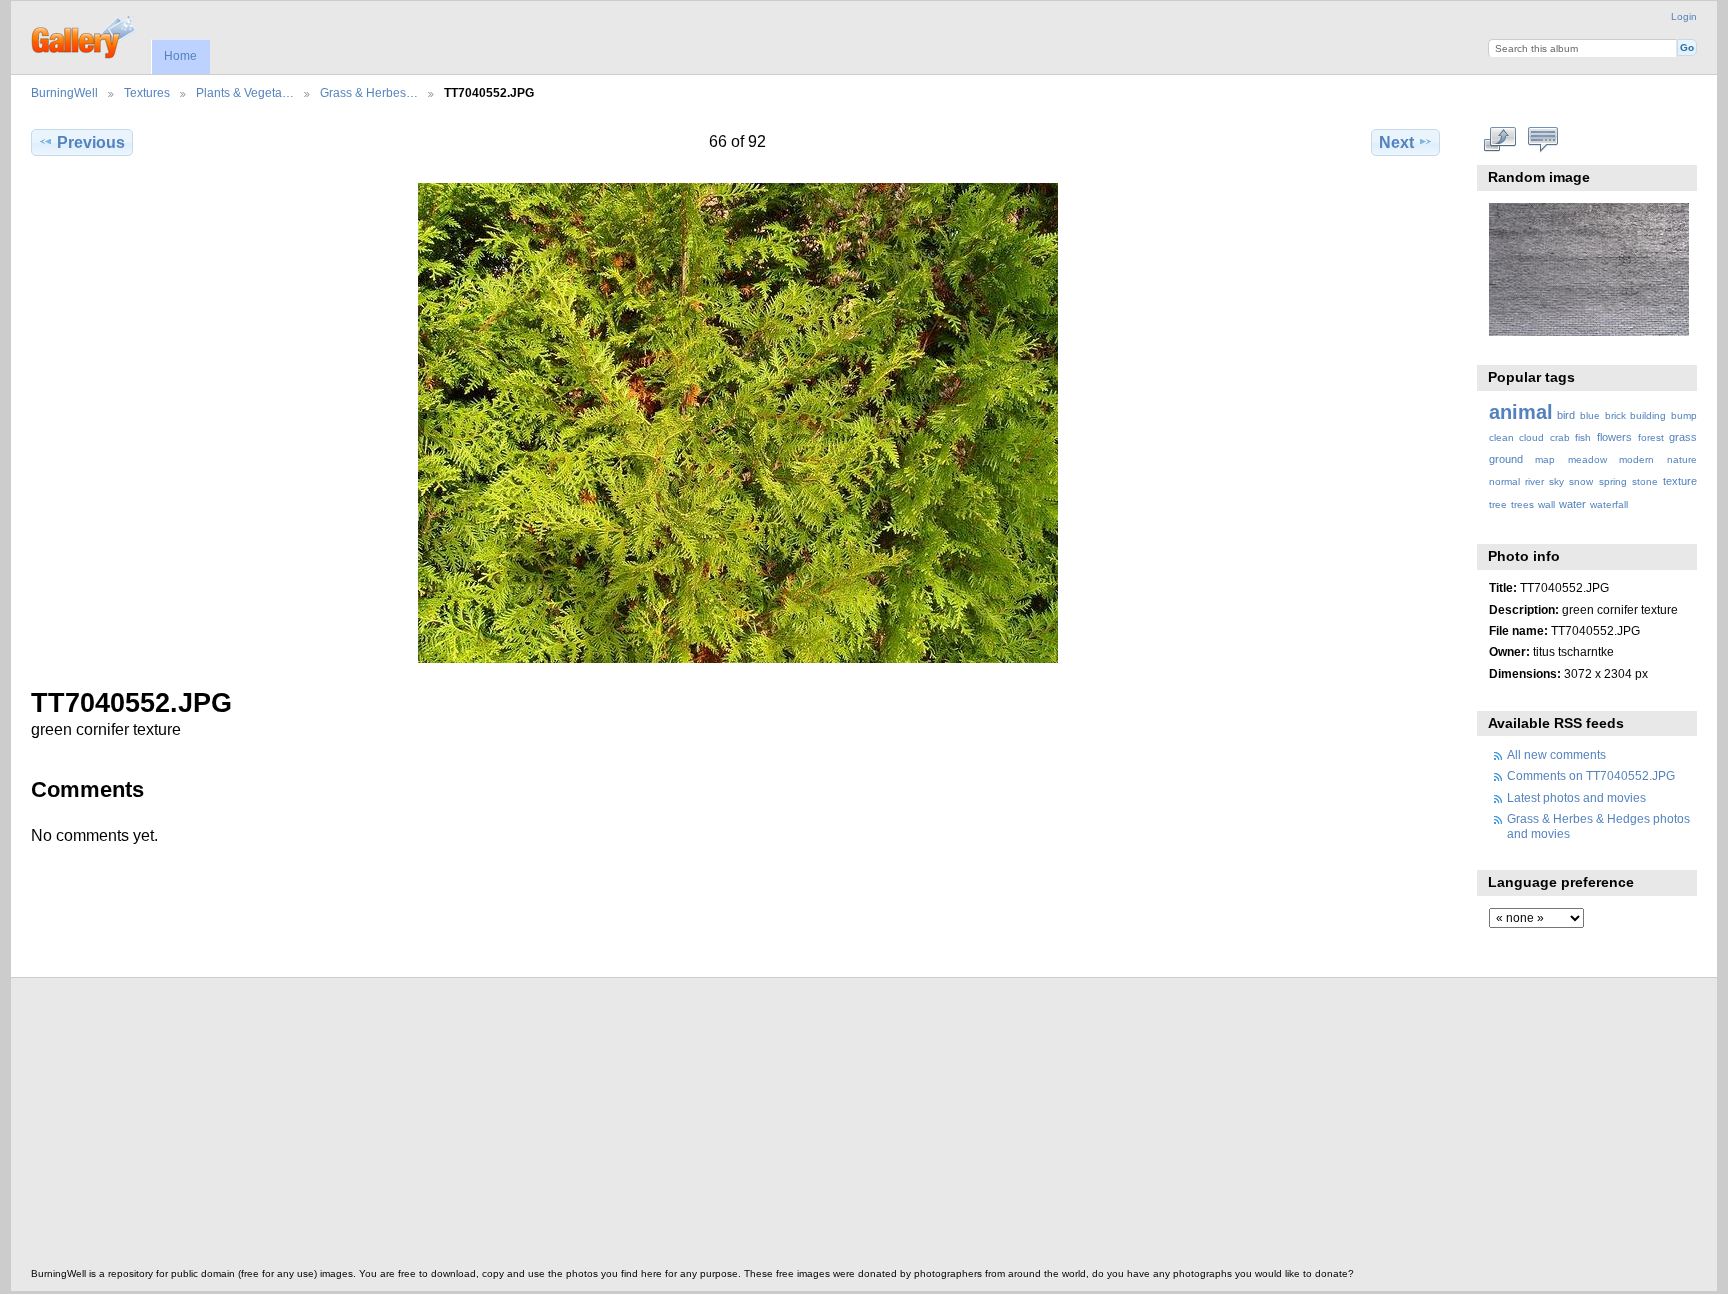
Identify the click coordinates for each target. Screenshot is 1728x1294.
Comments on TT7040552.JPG (1591, 775)
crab (1560, 437)
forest (1651, 437)
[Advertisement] (631, 1128)
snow (1581, 481)
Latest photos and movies (1576, 797)
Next (1396, 142)
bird (1566, 415)
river (1534, 481)
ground (1506, 459)
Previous (91, 142)
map (1545, 459)
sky (1556, 481)
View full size (1499, 140)
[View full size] (737, 423)
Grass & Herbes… (369, 92)
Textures (147, 92)
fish (1583, 437)
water (1572, 504)
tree (1498, 504)
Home (180, 56)
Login (1684, 16)
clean (1501, 437)
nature (1682, 459)
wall (1546, 504)
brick (1615, 415)
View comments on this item (1542, 140)
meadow (1587, 459)
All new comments (1556, 754)
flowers (1614, 437)
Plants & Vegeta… (245, 92)
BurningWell (64, 92)
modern (1636, 459)
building (1648, 415)
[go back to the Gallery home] (84, 35)
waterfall (1609, 504)
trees (1522, 504)
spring (1613, 481)
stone (1645, 481)
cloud (1531, 437)
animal (1521, 412)
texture (1680, 481)
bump (1684, 415)
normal (1504, 481)
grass (1683, 437)
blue (1590, 415)
